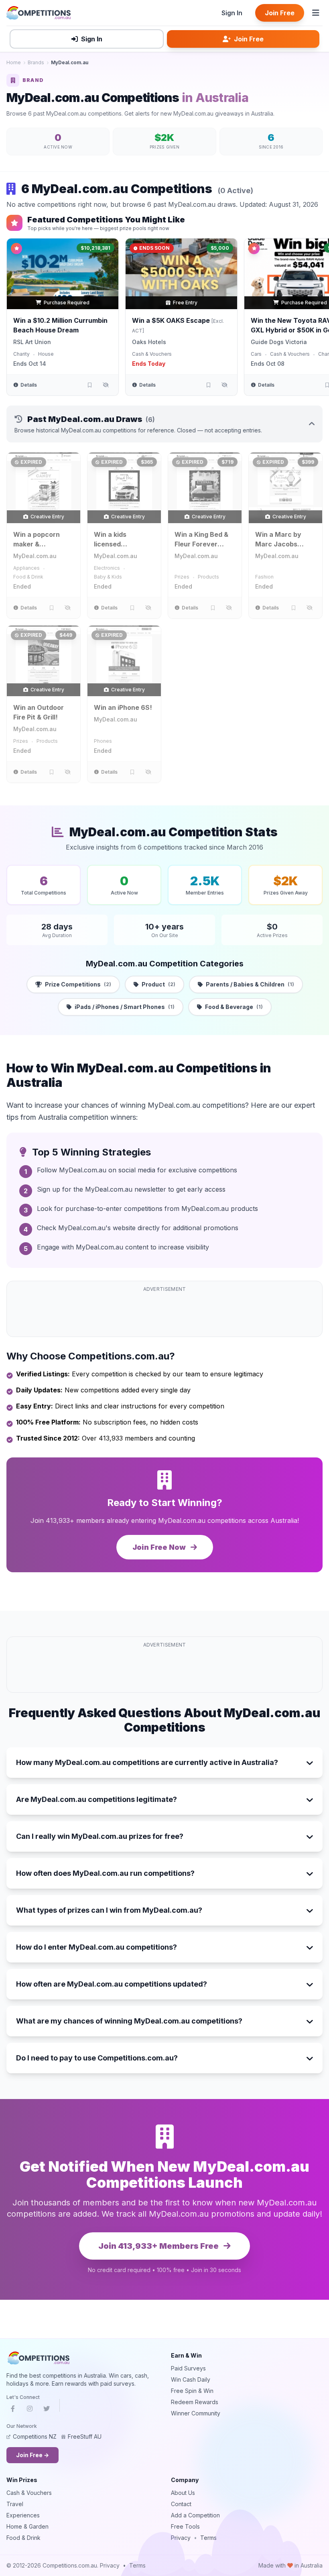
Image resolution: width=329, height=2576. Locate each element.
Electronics (107, 568)
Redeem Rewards (195, 2402)
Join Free (280, 13)
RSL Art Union (32, 342)
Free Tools (185, 2526)
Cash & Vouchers (152, 354)
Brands (36, 62)
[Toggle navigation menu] (316, 13)
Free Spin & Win (192, 2391)
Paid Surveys (188, 2368)
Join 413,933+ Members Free (159, 2246)
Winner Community (196, 2413)
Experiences (23, 2515)
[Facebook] (13, 2410)
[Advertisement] (164, 1314)
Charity (21, 354)
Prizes (182, 577)
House (46, 354)
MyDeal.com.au (35, 556)
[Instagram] (30, 2410)
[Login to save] (89, 385)
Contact (181, 2504)
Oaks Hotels (149, 342)
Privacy (181, 2538)
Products (208, 577)
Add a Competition (195, 2515)
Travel (15, 2504)
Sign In (232, 13)
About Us (183, 2493)
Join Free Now (160, 1547)
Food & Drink (28, 577)
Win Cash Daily (191, 2379)
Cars (256, 354)
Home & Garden (27, 2526)
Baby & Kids (108, 577)
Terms (208, 2538)
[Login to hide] (106, 385)
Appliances (26, 568)
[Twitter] (47, 2410)
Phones (103, 741)
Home (14, 62)
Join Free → (32, 2455)
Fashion (264, 577)
